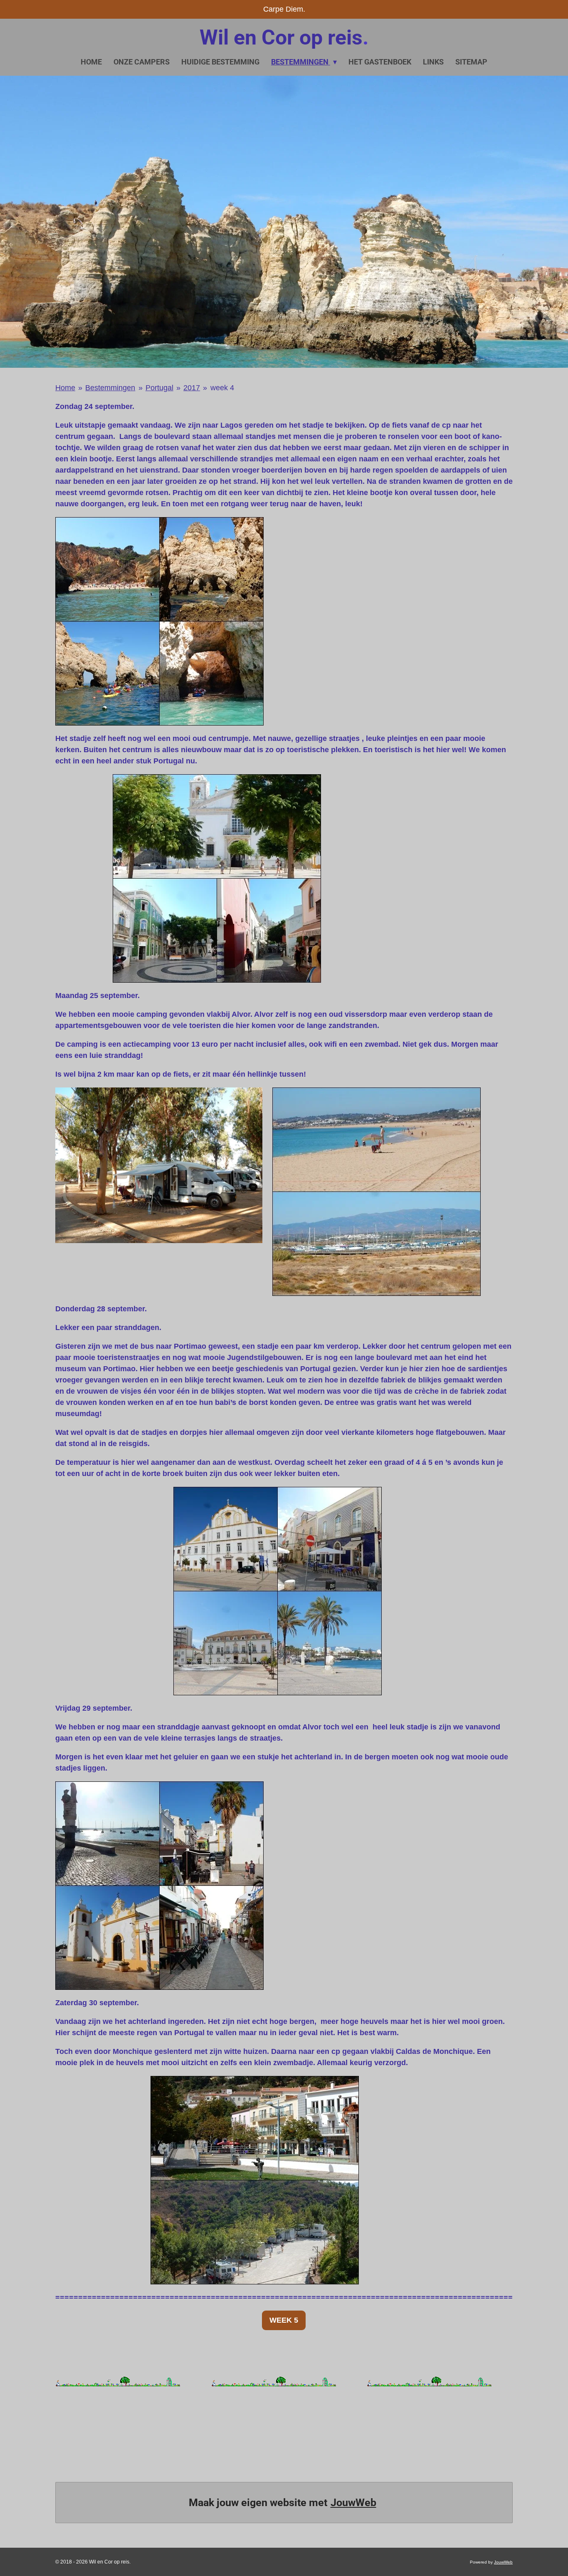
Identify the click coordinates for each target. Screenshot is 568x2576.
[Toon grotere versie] (159, 621)
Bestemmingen (110, 388)
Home (65, 388)
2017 (192, 388)
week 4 (222, 388)
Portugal (159, 388)
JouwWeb (353, 2503)
